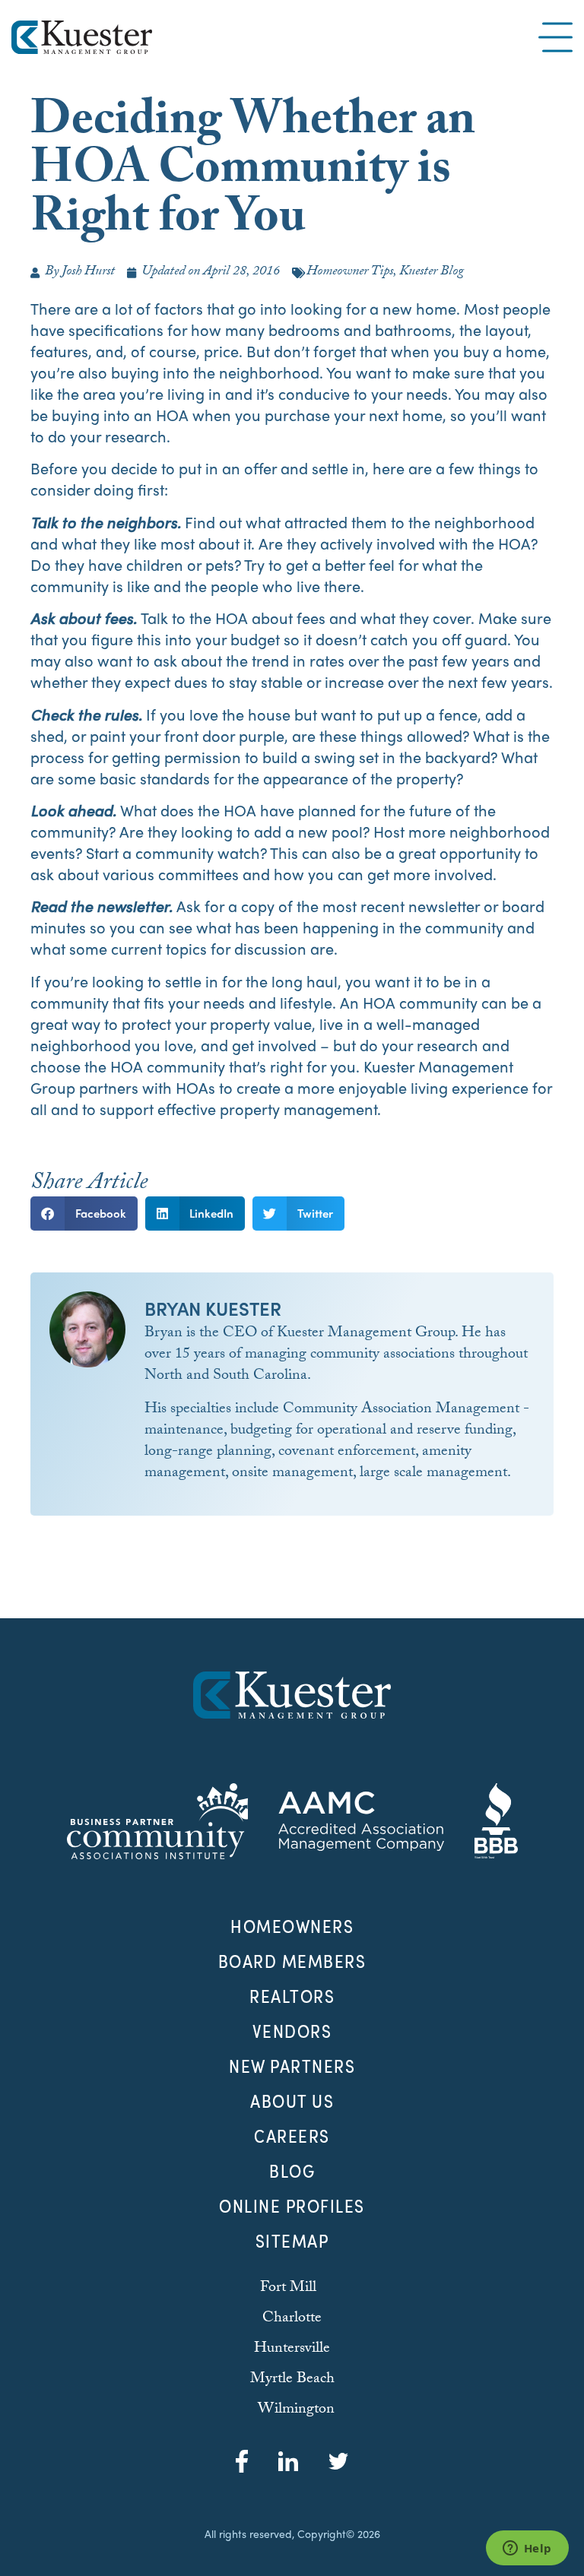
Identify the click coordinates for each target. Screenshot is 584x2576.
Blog (292, 2171)
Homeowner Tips (350, 272)
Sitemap (292, 2241)
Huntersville (292, 2349)
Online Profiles (292, 2206)
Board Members (292, 1961)
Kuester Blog (432, 272)
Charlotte (292, 2319)
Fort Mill (288, 2289)
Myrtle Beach (292, 2380)
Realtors (292, 1996)
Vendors (292, 2031)
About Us (292, 2101)
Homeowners (292, 1926)
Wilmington (296, 2410)
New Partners (292, 2066)
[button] (84, 1214)
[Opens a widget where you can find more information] (527, 2549)
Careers (292, 2136)
